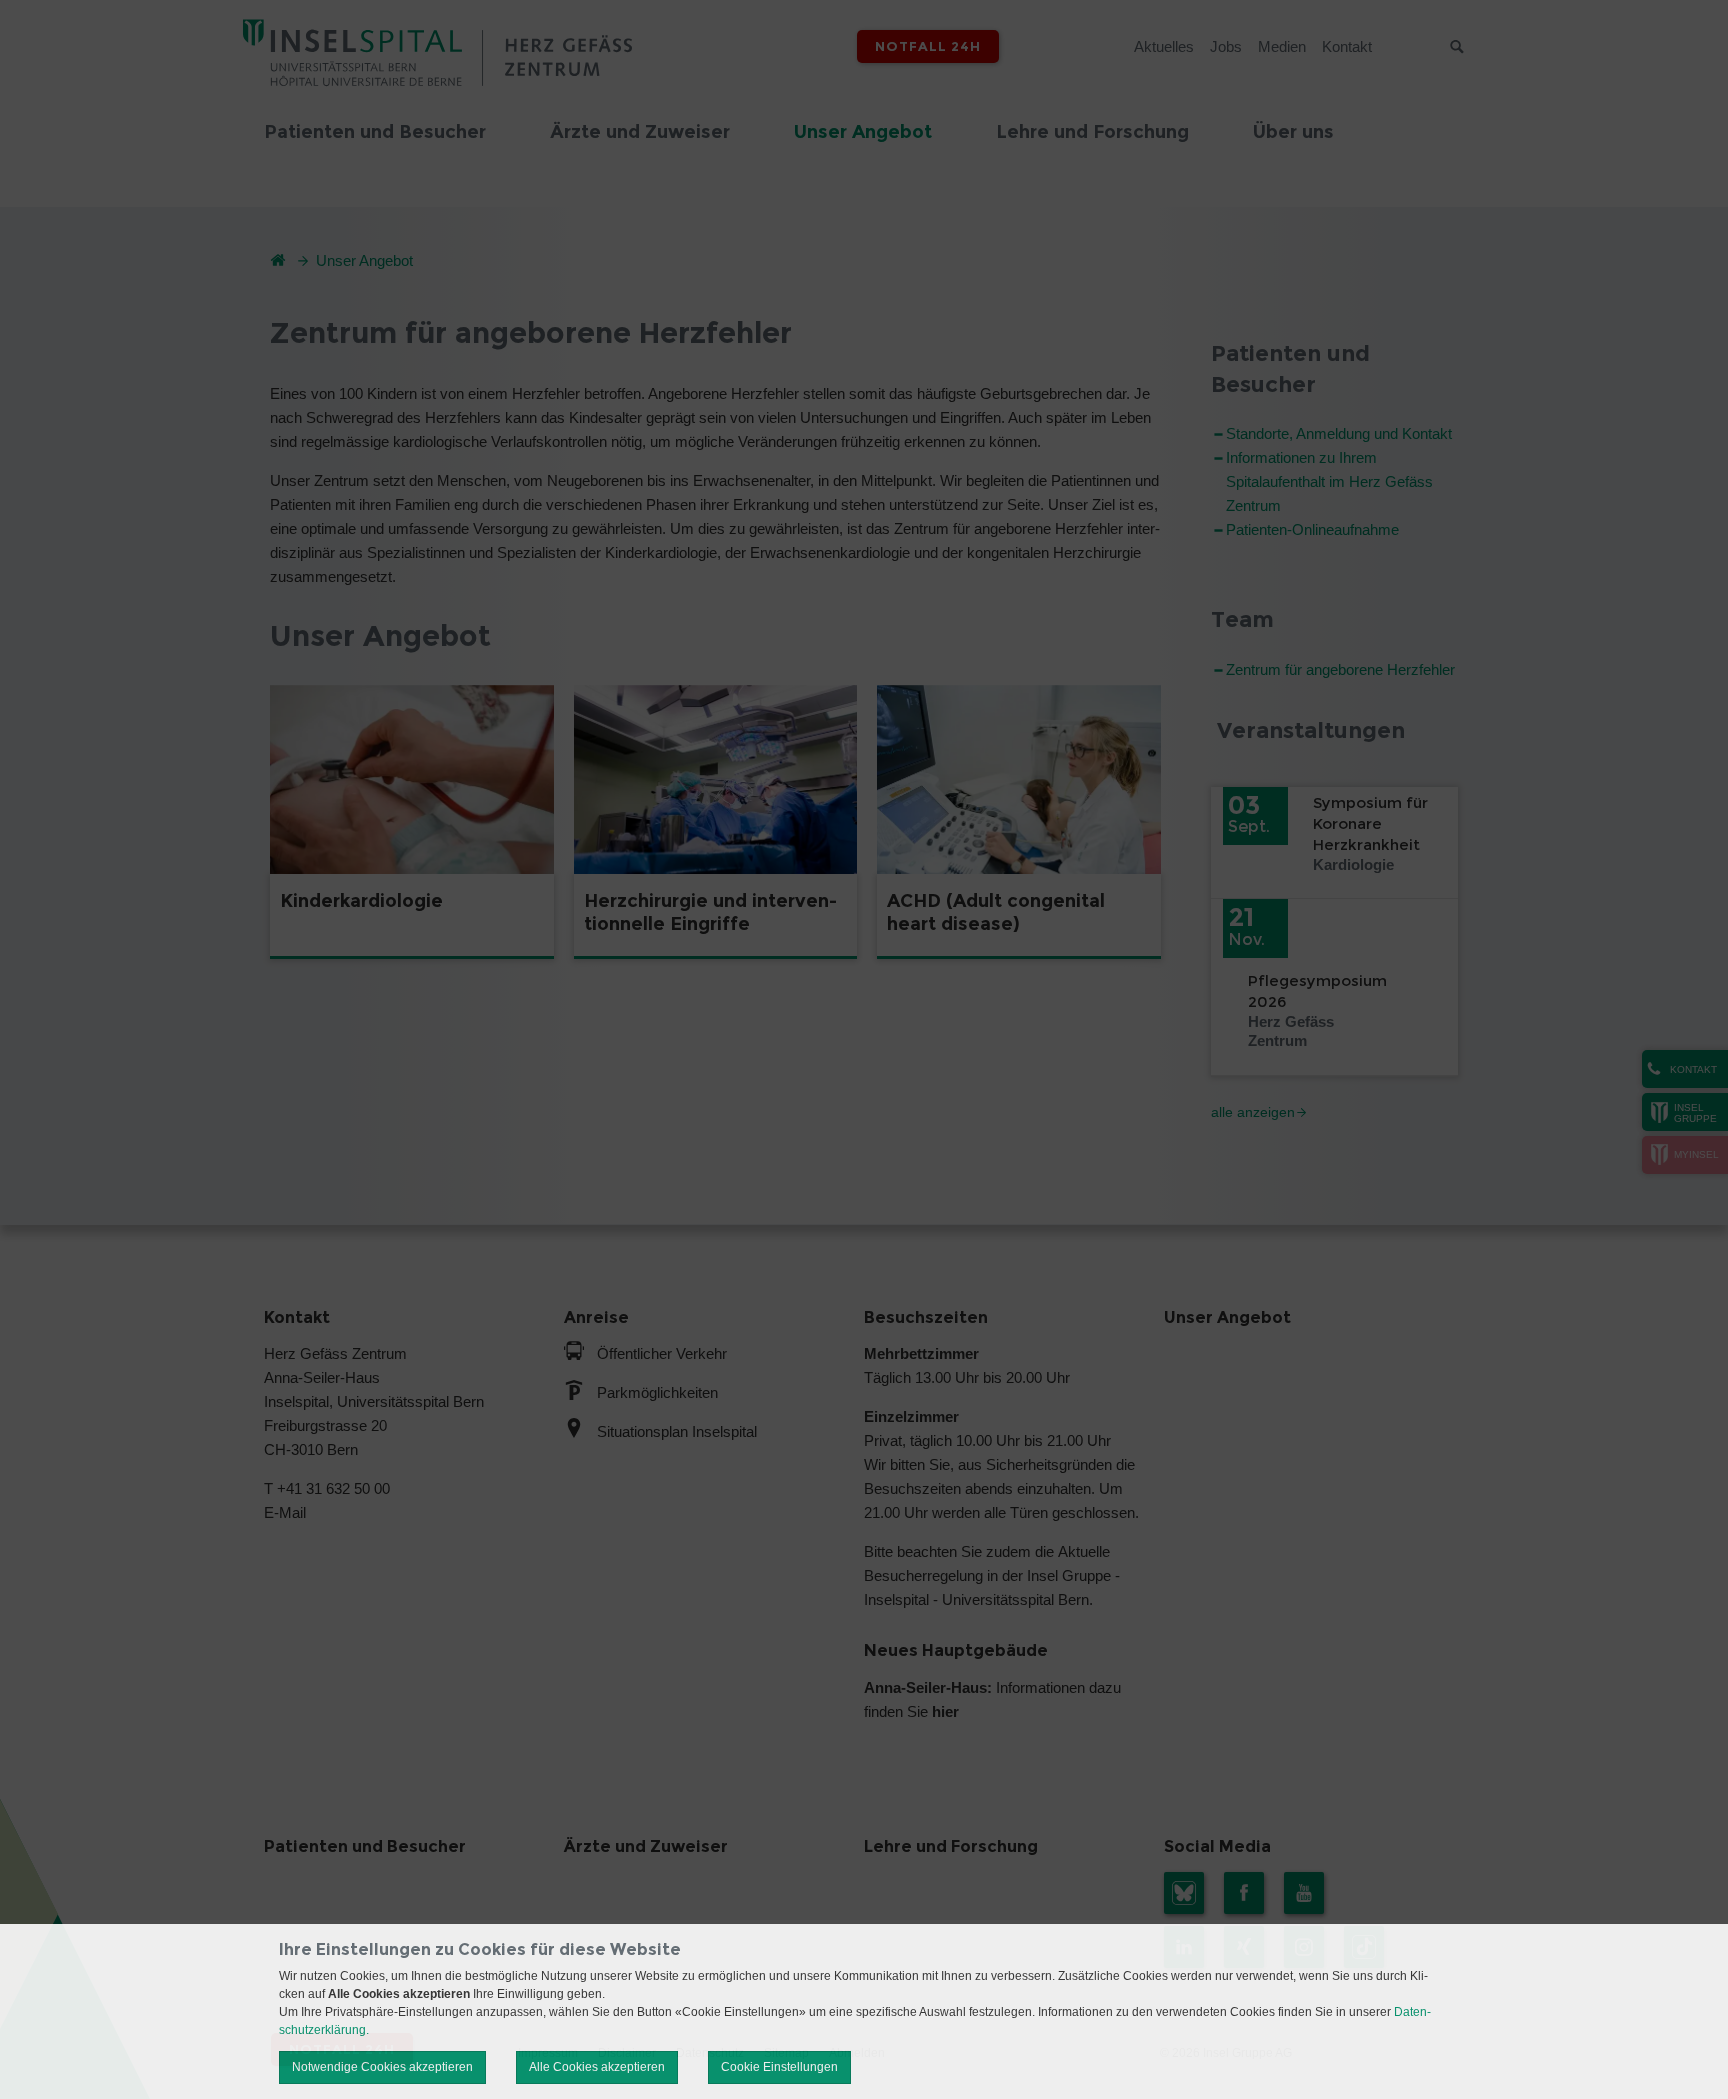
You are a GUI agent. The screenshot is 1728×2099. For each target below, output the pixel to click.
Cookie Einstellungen (779, 2067)
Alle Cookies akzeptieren (597, 2067)
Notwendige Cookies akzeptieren (382, 2067)
